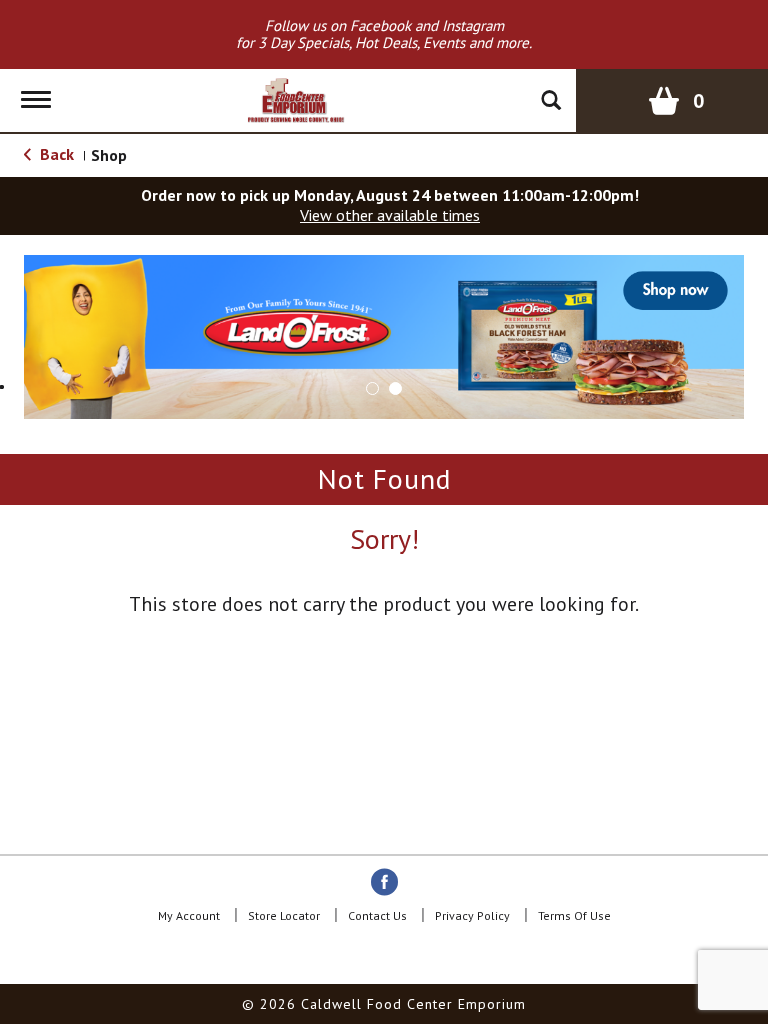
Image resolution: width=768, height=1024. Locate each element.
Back (55, 154)
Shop (109, 155)
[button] (384, 335)
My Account (189, 915)
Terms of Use (574, 915)
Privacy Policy (472, 915)
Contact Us (377, 915)
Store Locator (284, 915)
